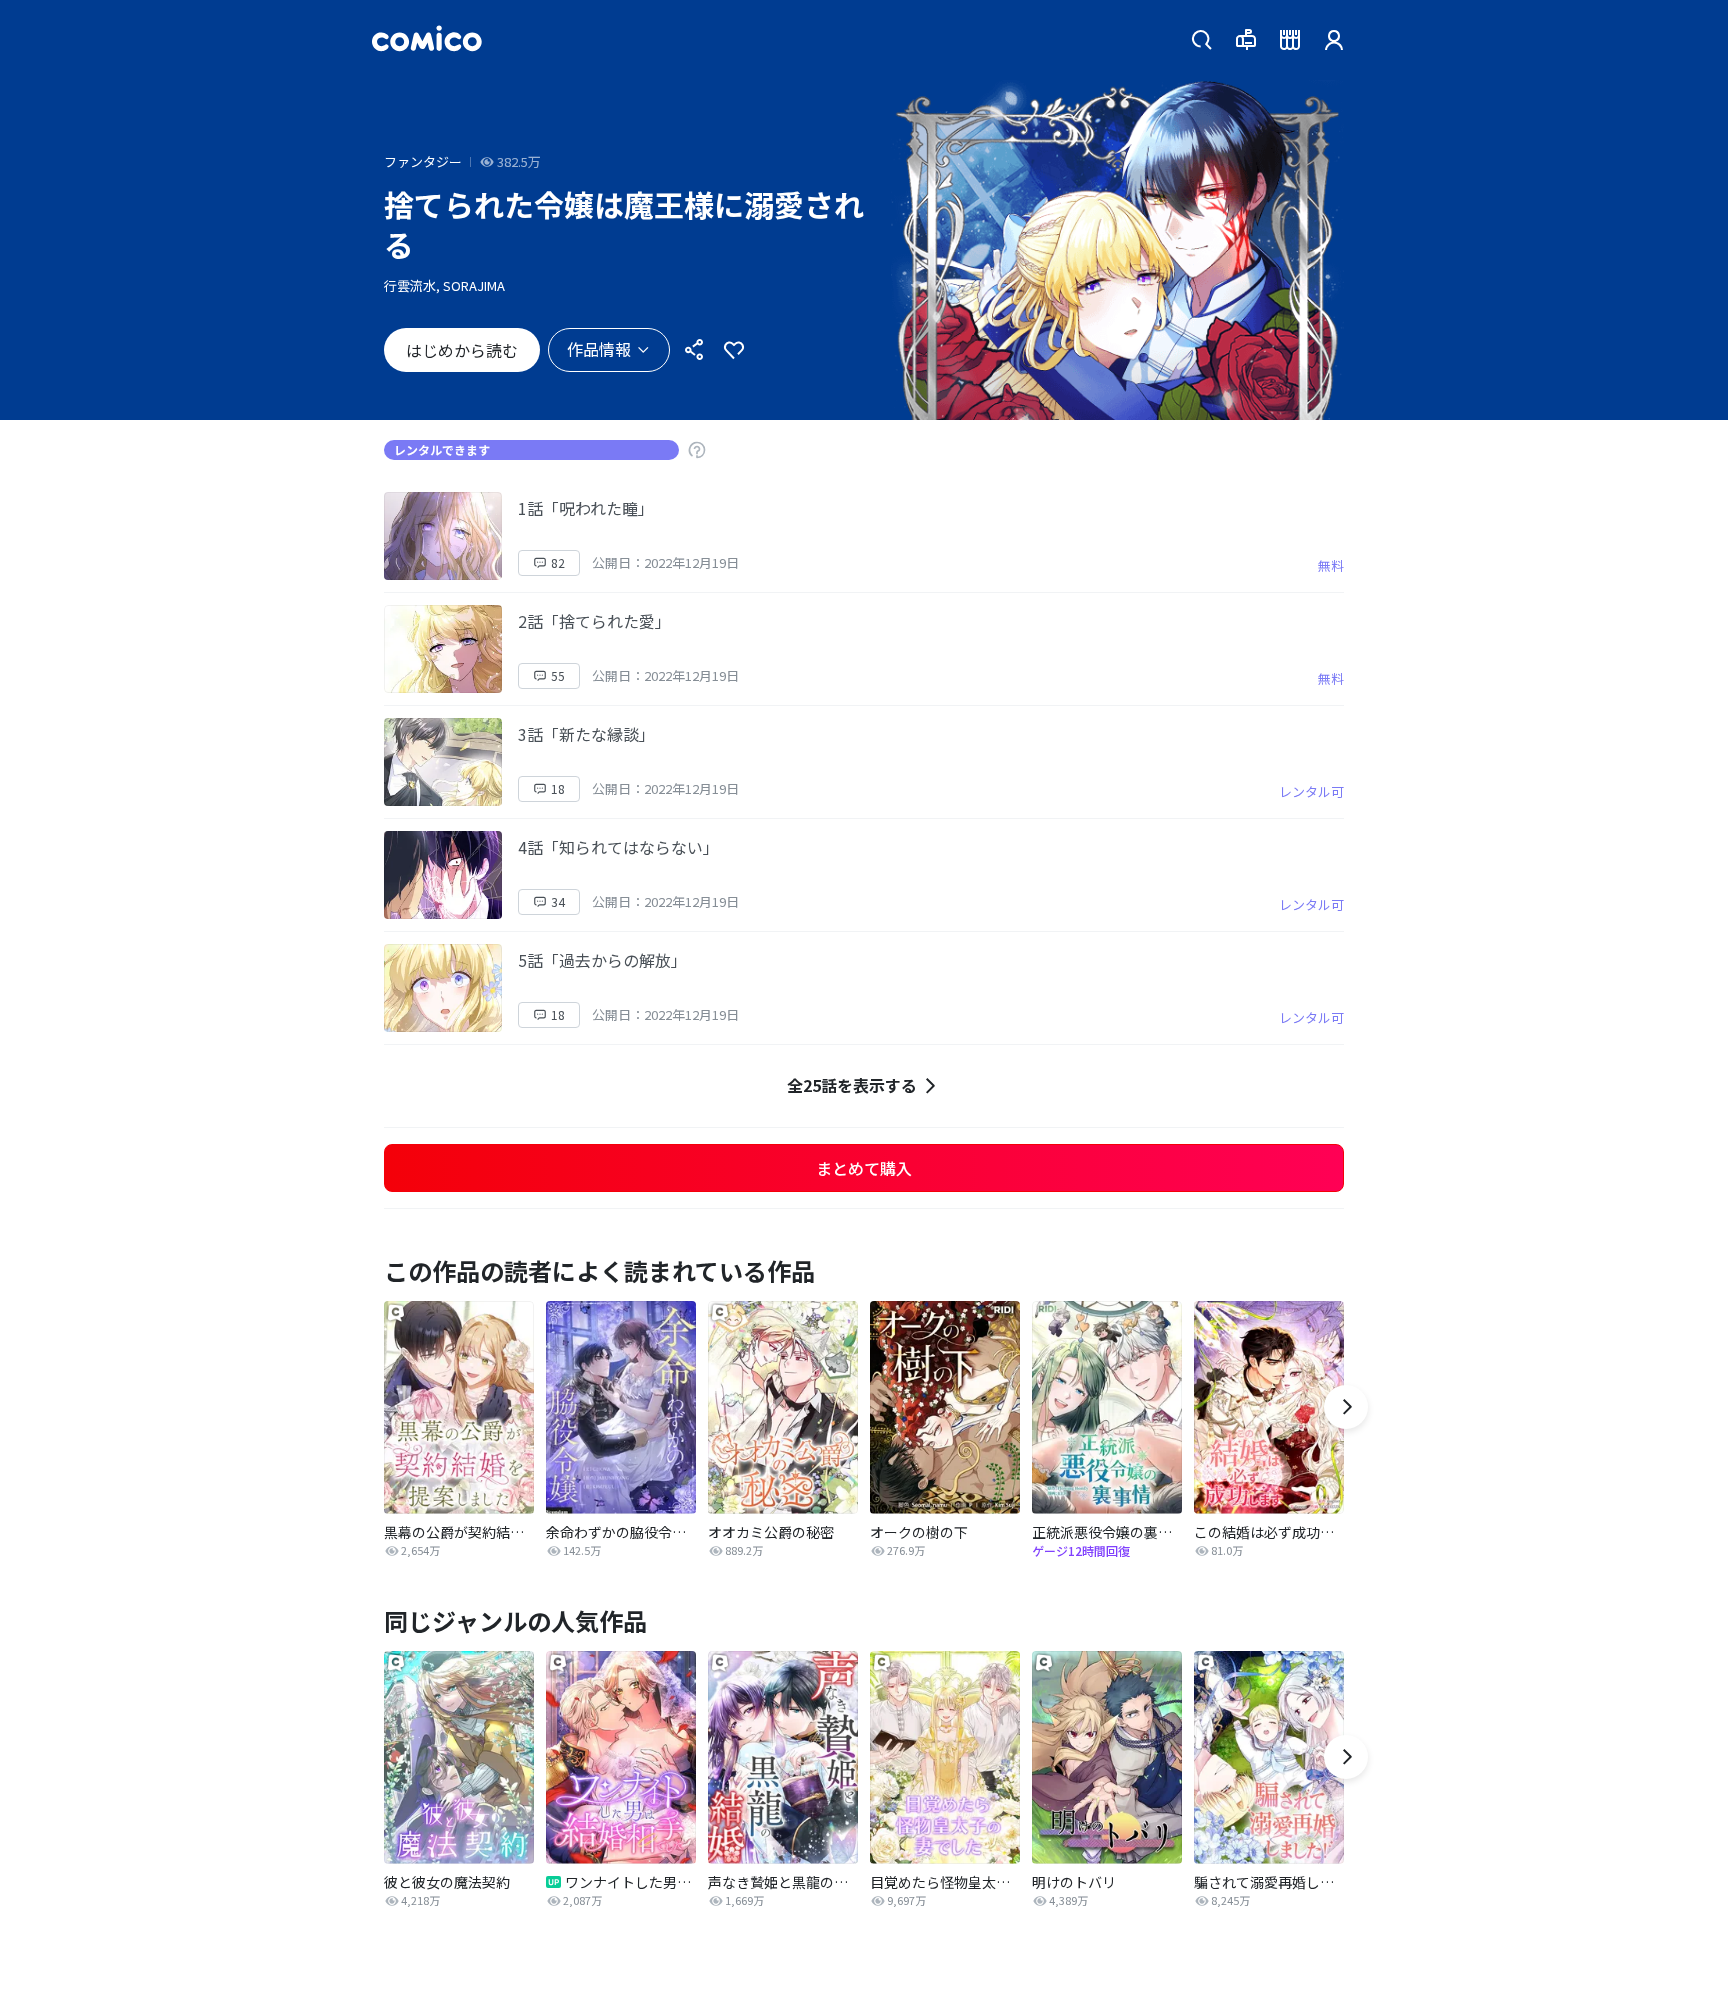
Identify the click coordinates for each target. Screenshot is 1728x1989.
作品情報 (599, 349)
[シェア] (694, 350)
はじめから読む (462, 350)
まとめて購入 (864, 1168)
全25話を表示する (852, 1085)
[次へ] (1346, 1407)
